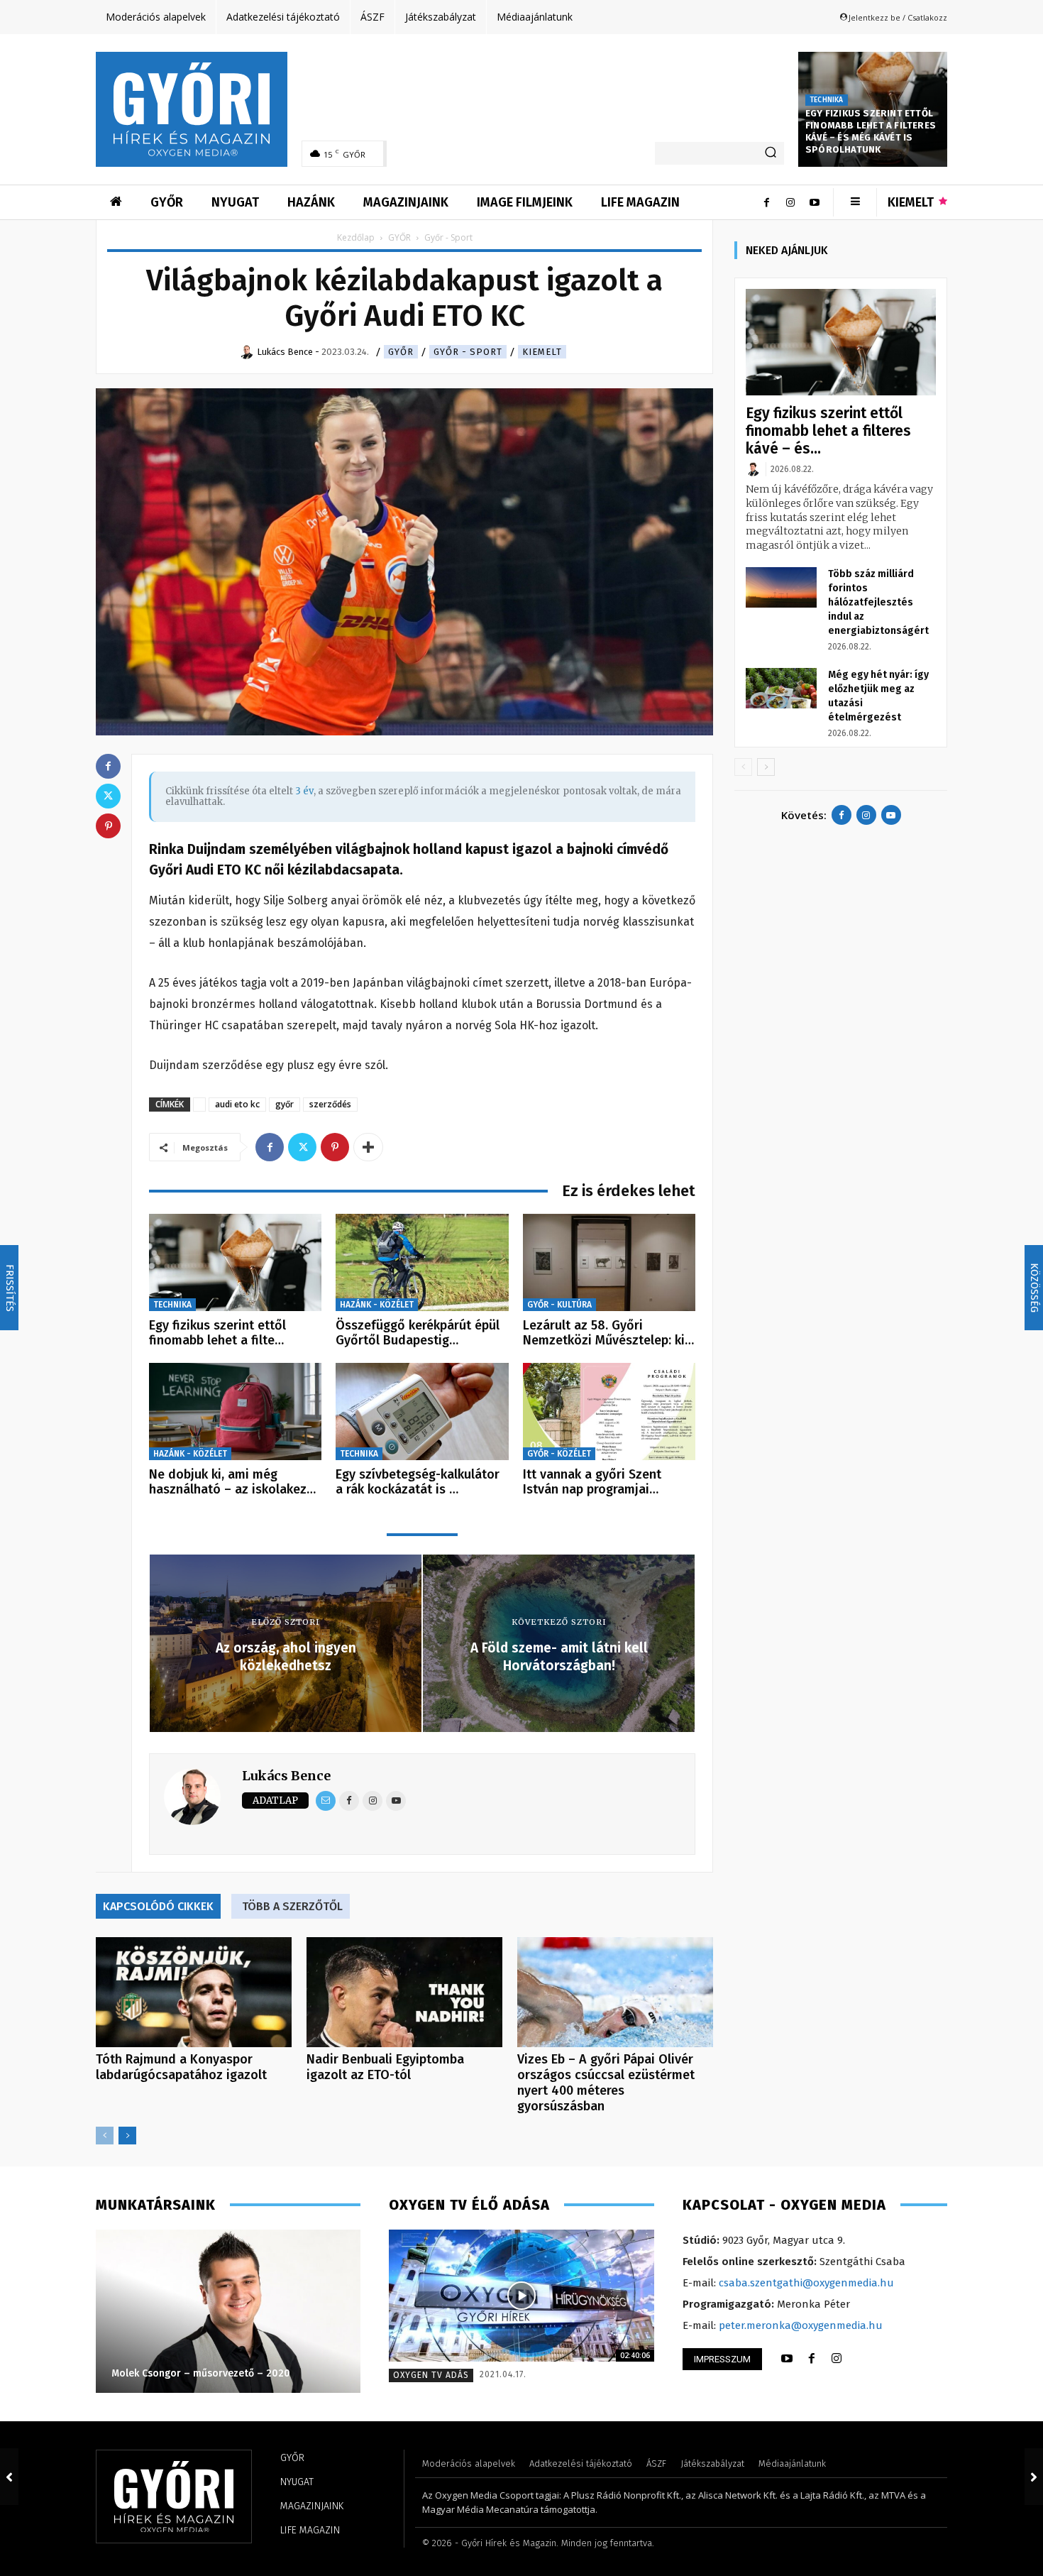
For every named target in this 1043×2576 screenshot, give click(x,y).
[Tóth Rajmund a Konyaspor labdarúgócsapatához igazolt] (194, 1992)
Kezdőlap (356, 237)
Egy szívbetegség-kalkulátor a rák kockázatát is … (418, 1482)
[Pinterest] (335, 1147)
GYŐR (399, 237)
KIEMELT (542, 352)
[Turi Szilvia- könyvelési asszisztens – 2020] (227, 2311)
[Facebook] (766, 202)
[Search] (771, 153)
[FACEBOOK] (812, 2359)
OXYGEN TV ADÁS (431, 2375)
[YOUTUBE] (787, 2359)
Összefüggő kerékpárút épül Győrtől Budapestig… (418, 1333)
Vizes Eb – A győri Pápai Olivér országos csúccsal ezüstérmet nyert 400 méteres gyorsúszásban (606, 2083)
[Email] (326, 1801)
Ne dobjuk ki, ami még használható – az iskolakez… (232, 1482)
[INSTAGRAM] (837, 2359)
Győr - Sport (468, 352)
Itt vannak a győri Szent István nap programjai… (592, 1482)
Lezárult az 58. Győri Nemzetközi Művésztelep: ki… (608, 1333)
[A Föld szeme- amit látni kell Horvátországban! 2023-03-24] (1034, 2477)
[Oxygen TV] (521, 2296)
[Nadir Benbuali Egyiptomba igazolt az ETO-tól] (404, 1992)
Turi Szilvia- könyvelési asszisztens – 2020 (210, 2373)
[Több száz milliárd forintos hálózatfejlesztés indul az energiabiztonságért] (781, 587)
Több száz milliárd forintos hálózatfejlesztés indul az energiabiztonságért (878, 602)
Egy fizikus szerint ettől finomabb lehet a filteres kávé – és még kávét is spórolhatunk (871, 131)
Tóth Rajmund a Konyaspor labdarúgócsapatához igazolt (181, 2067)
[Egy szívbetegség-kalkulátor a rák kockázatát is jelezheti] (422, 1412)
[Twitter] (302, 1147)
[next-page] (127, 2136)
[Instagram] (790, 202)
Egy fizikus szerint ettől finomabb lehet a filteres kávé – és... (828, 431)
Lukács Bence (286, 1776)
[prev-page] (105, 2136)
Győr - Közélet (559, 1454)
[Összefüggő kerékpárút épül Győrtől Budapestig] (422, 1262)
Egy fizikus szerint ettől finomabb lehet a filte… (217, 1333)
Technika (827, 100)
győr (285, 1104)
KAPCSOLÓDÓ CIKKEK (158, 1906)
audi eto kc (237, 1104)
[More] (368, 1147)
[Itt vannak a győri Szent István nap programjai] (609, 1412)
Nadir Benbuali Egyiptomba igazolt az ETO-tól (385, 2067)
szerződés (330, 1104)
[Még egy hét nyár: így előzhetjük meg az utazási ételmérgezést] (781, 688)
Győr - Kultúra (559, 1305)
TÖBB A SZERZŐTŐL (292, 1906)
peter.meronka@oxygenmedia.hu (801, 2325)
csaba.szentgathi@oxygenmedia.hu (806, 2283)
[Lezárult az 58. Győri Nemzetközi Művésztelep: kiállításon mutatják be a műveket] (609, 1262)
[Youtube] (815, 202)
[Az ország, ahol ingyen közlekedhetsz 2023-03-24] (9, 2477)
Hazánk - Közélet (377, 1305)
